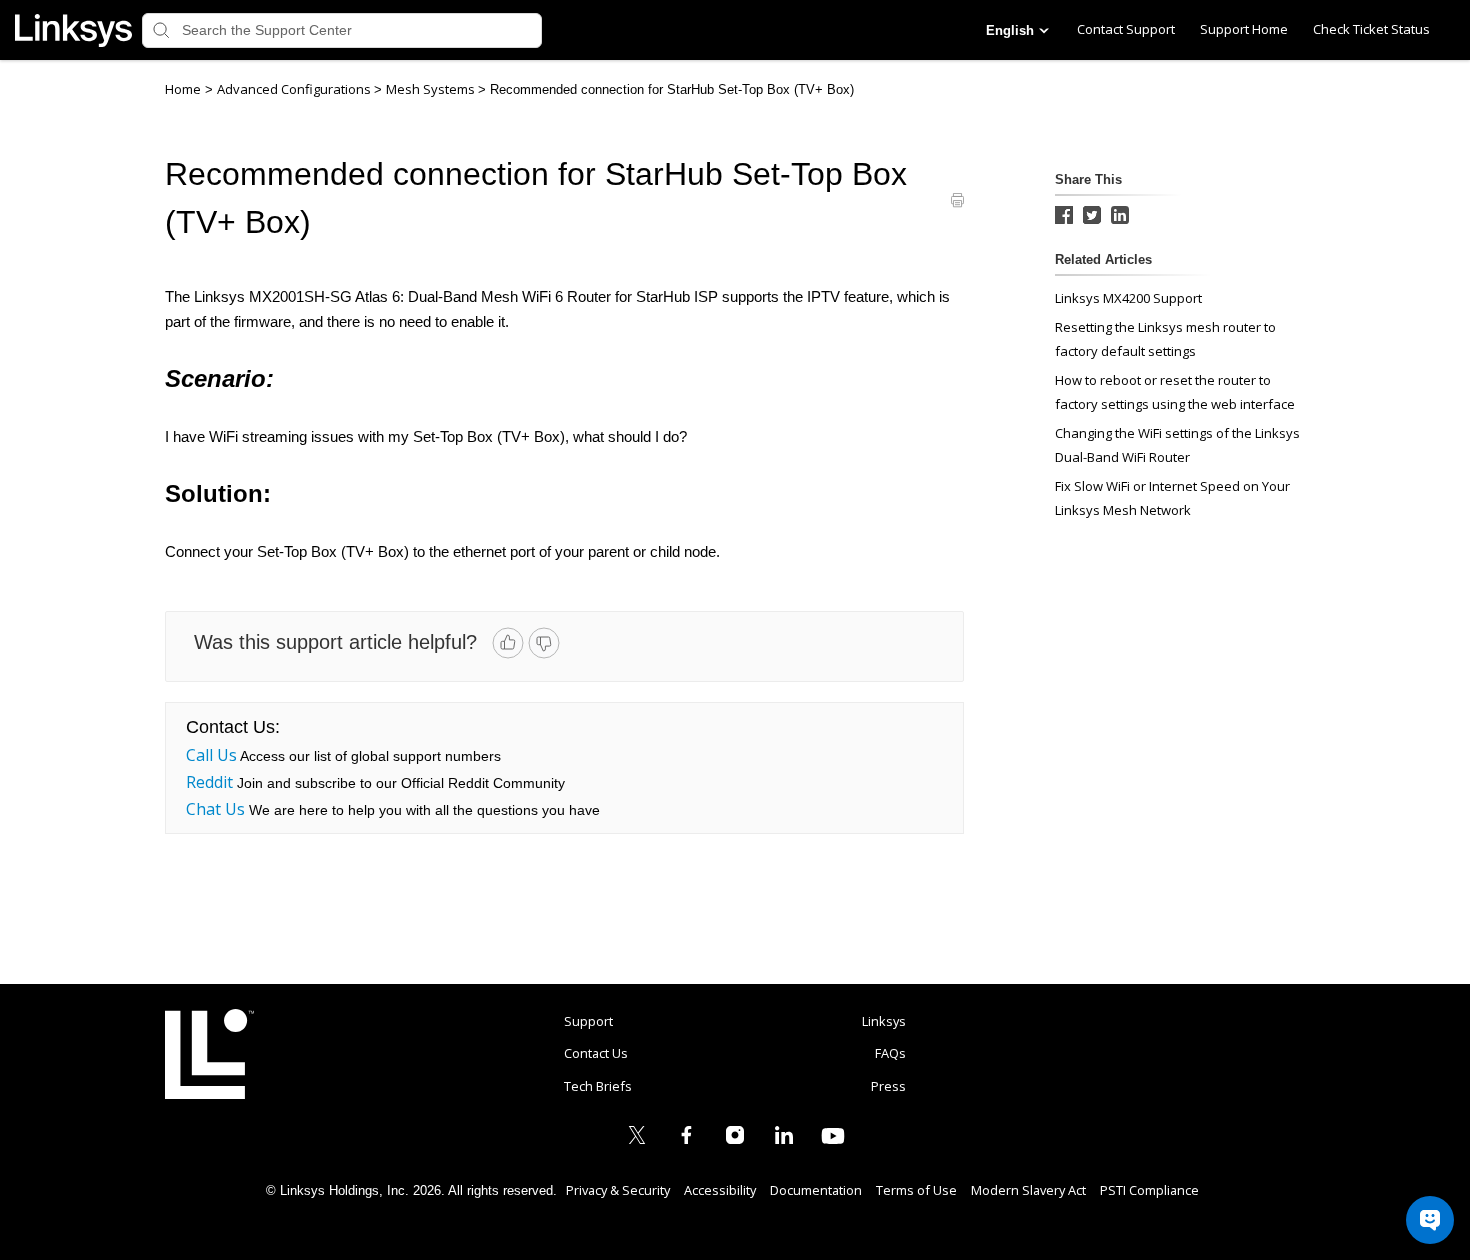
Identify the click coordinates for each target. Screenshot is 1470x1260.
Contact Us (596, 1053)
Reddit (209, 782)
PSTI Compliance (1149, 1190)
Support (588, 1021)
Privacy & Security (618, 1190)
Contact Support (1126, 29)
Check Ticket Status (1371, 29)
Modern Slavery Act (1028, 1190)
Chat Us (215, 809)
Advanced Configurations (295, 89)
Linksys (209, 1054)
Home (183, 89)
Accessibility (720, 1190)
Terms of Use (916, 1190)
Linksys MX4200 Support (1128, 298)
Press (888, 1086)
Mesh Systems (432, 89)
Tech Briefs (598, 1086)
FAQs (890, 1053)
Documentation (816, 1190)
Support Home (1244, 29)
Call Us (211, 755)
